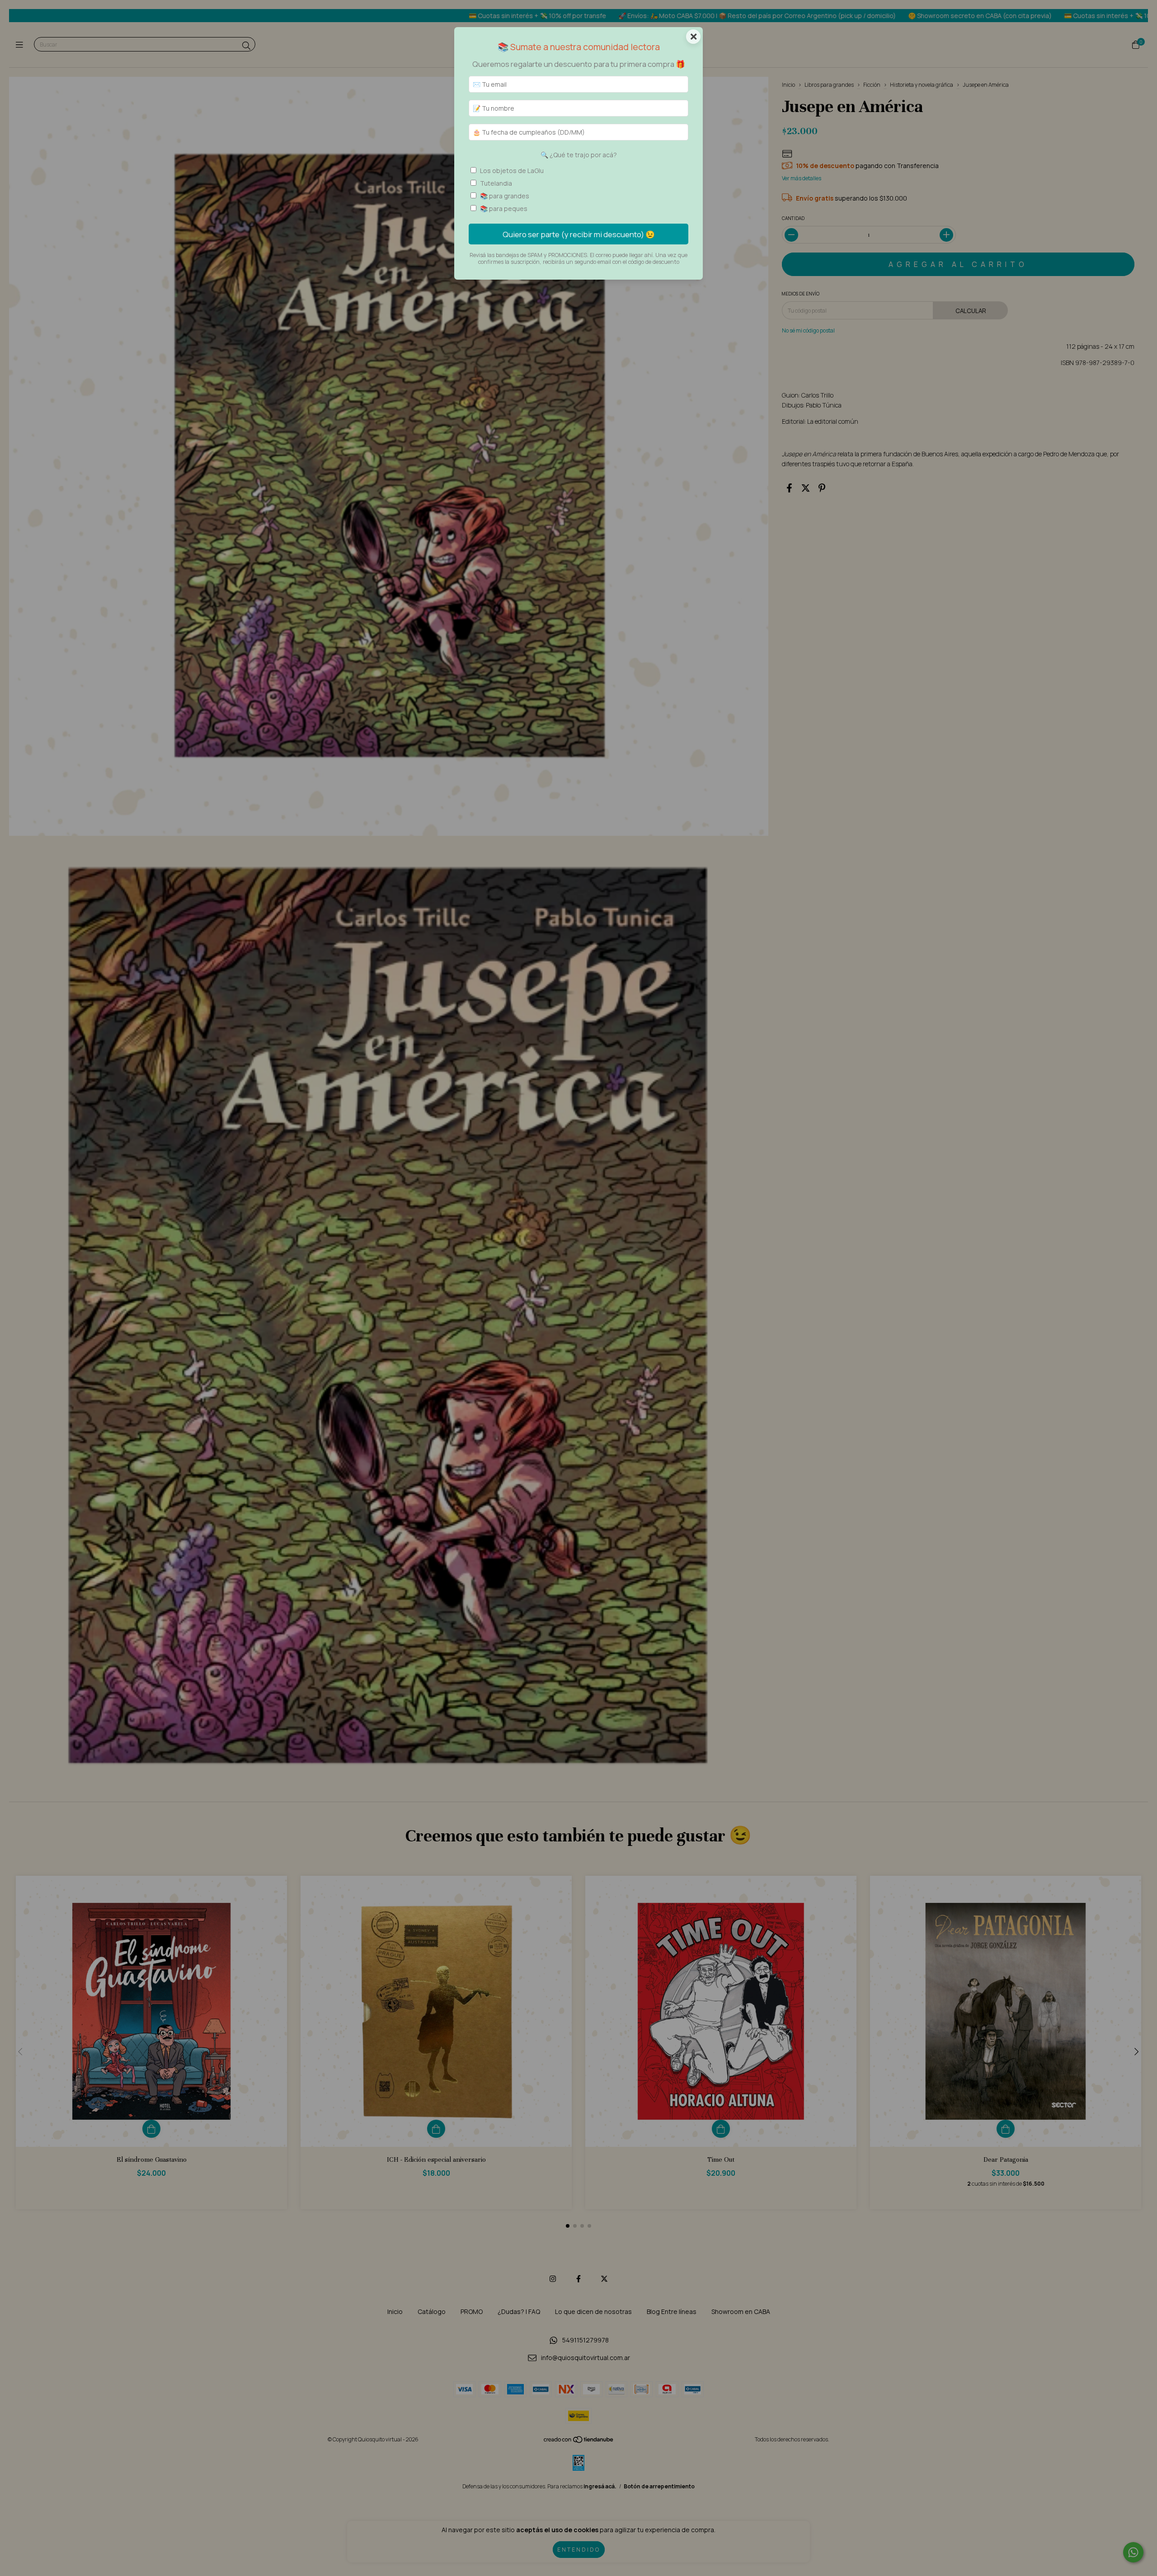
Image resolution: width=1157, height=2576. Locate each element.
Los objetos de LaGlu (512, 171)
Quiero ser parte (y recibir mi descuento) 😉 (579, 234)
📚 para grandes (505, 196)
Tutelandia (496, 183)
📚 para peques (504, 208)
